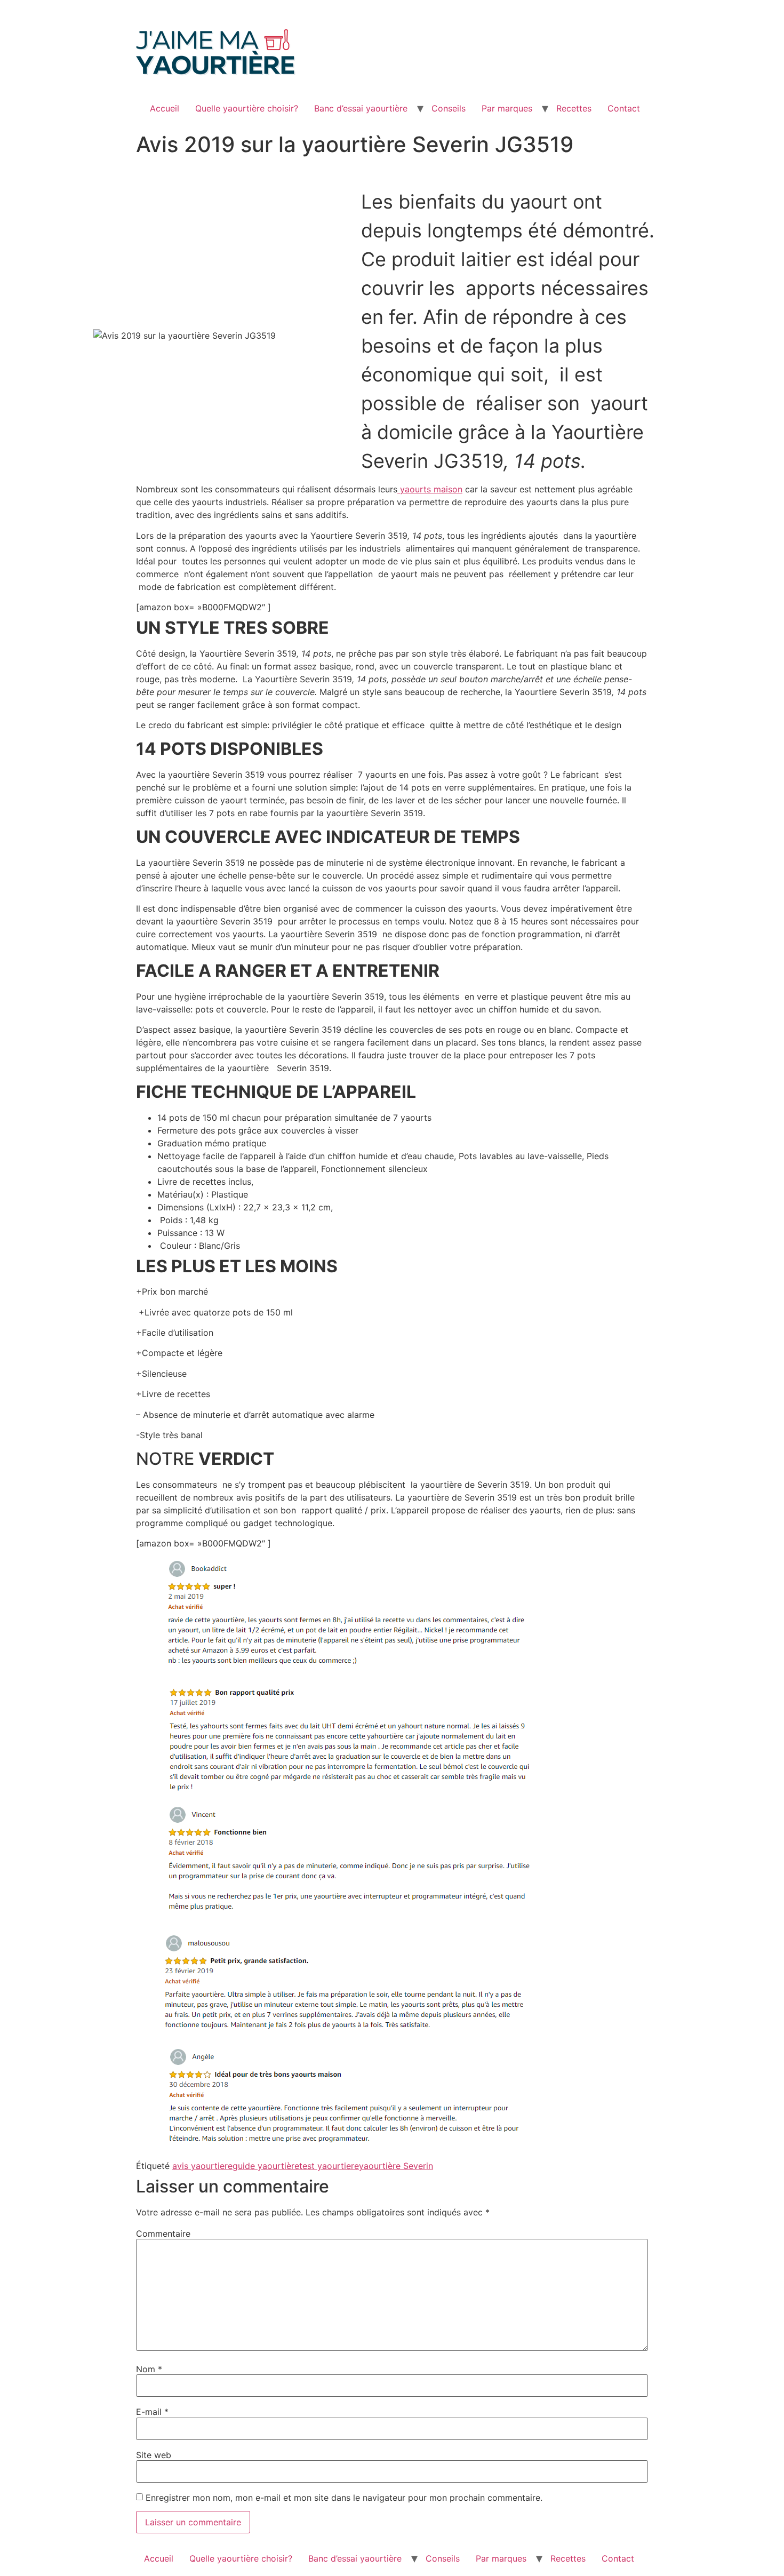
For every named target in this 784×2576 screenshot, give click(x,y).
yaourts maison (430, 489)
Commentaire (163, 2234)
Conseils (449, 108)
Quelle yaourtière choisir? (247, 108)
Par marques (507, 108)
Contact (624, 108)
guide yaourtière (266, 2166)
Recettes (574, 108)
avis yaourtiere (202, 2166)
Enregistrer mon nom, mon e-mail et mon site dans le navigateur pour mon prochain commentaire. (344, 2498)
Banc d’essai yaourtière (361, 108)
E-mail (152, 2412)
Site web (154, 2455)
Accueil (165, 108)
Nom (149, 2369)
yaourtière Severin (396, 2166)
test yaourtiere (329, 2166)
